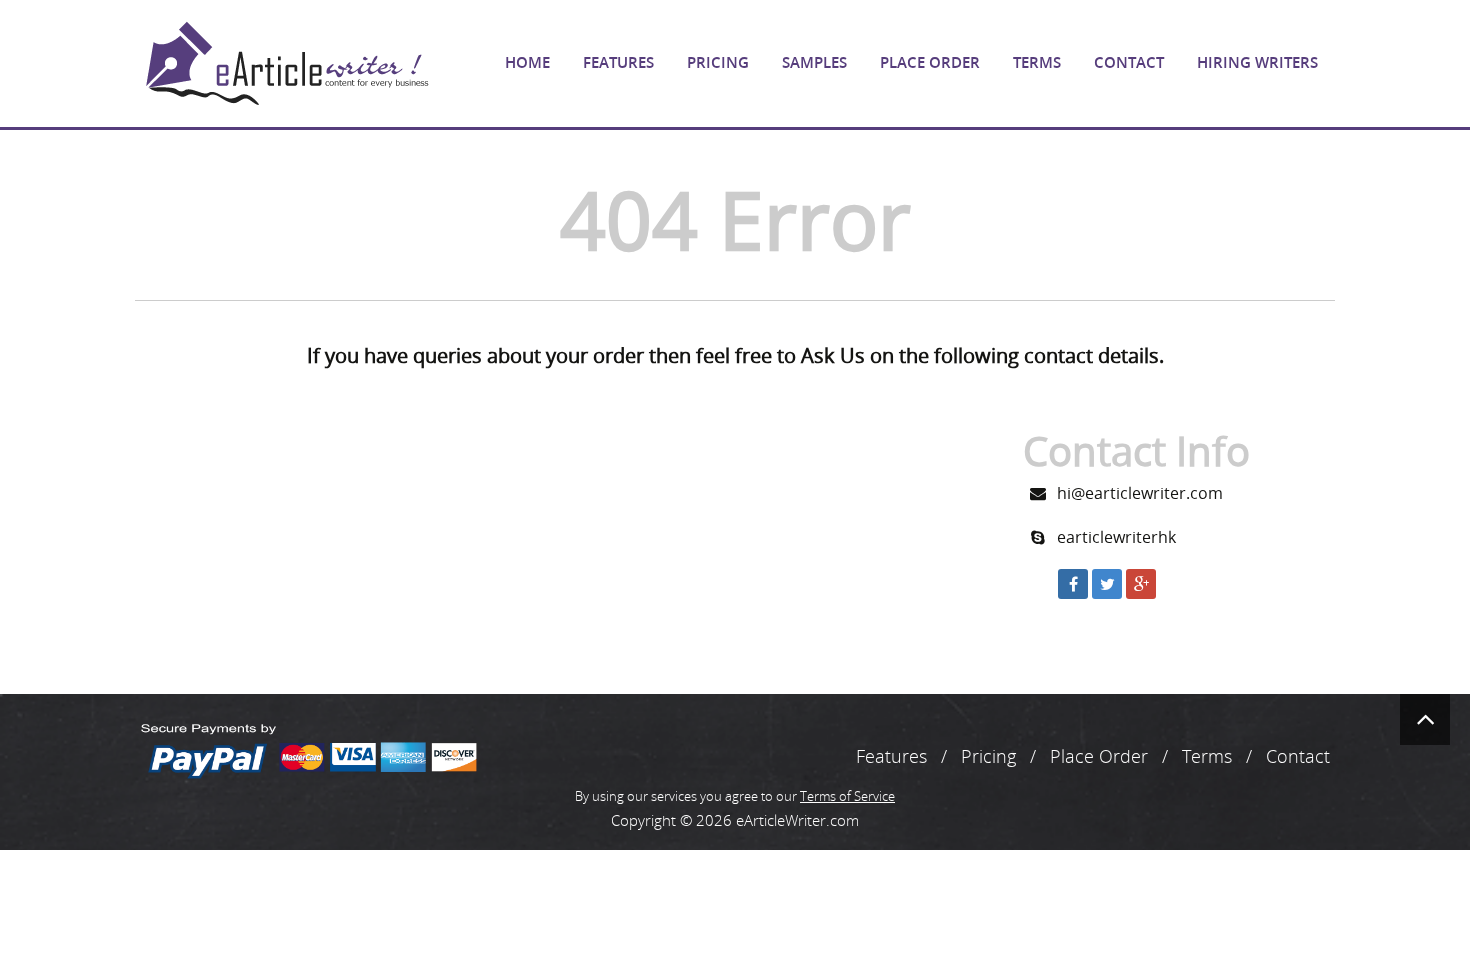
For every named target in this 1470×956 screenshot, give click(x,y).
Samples (814, 62)
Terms (1037, 62)
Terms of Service (847, 796)
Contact (1129, 62)
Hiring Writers (1257, 62)
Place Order (930, 62)
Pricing (718, 62)
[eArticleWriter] (285, 63)
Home (527, 62)
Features (618, 62)
